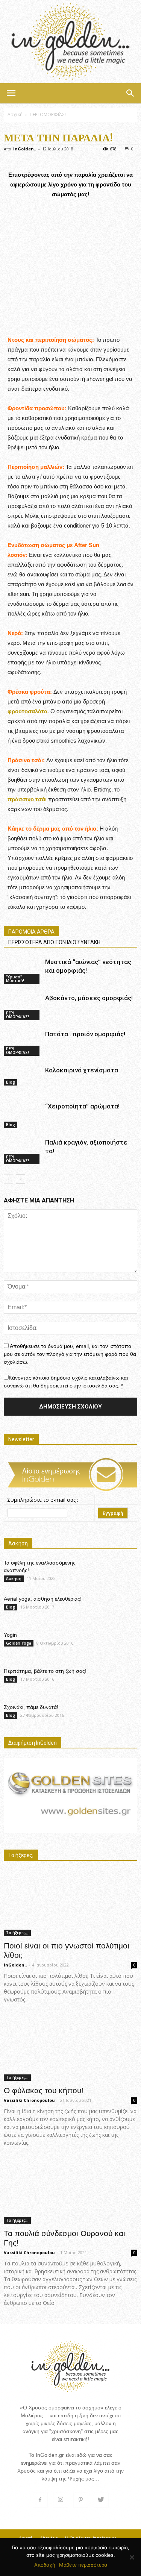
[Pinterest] (81, 2500)
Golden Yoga (19, 1643)
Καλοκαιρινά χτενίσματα (82, 1070)
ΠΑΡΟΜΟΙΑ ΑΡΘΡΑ (31, 932)
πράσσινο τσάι (27, 799)
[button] (130, 93)
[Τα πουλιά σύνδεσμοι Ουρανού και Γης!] (70, 2191)
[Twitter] (101, 2500)
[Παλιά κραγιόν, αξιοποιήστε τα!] (23, 1151)
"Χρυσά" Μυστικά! (15, 979)
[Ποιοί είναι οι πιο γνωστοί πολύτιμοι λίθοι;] (70, 1903)
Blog (11, 1082)
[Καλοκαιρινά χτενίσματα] (23, 1076)
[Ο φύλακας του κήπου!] (70, 2048)
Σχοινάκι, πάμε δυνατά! (31, 1707)
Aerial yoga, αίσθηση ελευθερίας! (43, 1599)
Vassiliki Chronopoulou (29, 2100)
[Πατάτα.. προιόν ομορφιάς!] (23, 1043)
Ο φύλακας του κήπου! (44, 2090)
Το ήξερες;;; (17, 1933)
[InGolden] (70, 42)
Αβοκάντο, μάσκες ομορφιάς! (89, 998)
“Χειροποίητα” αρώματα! (82, 1106)
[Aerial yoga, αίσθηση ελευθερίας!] (118, 1606)
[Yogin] (120, 1644)
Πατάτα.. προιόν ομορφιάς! (85, 1034)
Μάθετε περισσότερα (83, 2565)
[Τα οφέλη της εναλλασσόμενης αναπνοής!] (118, 1572)
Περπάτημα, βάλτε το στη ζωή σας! (45, 1671)
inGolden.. (25, 149)
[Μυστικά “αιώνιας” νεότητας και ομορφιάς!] (23, 971)
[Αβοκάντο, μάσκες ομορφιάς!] (23, 1007)
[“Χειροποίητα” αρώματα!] (23, 1115)
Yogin (10, 1635)
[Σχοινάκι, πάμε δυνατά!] (118, 1714)
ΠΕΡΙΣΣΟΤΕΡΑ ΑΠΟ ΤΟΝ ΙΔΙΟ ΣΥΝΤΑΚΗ (54, 942)
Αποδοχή (45, 2565)
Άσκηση (14, 1578)
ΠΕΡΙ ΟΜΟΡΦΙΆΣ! (48, 114)
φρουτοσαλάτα (27, 711)
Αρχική (15, 114)
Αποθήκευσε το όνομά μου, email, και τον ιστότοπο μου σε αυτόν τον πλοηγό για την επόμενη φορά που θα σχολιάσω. (70, 1354)
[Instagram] (61, 2500)
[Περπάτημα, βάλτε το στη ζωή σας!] (118, 1678)
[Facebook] (40, 2500)
